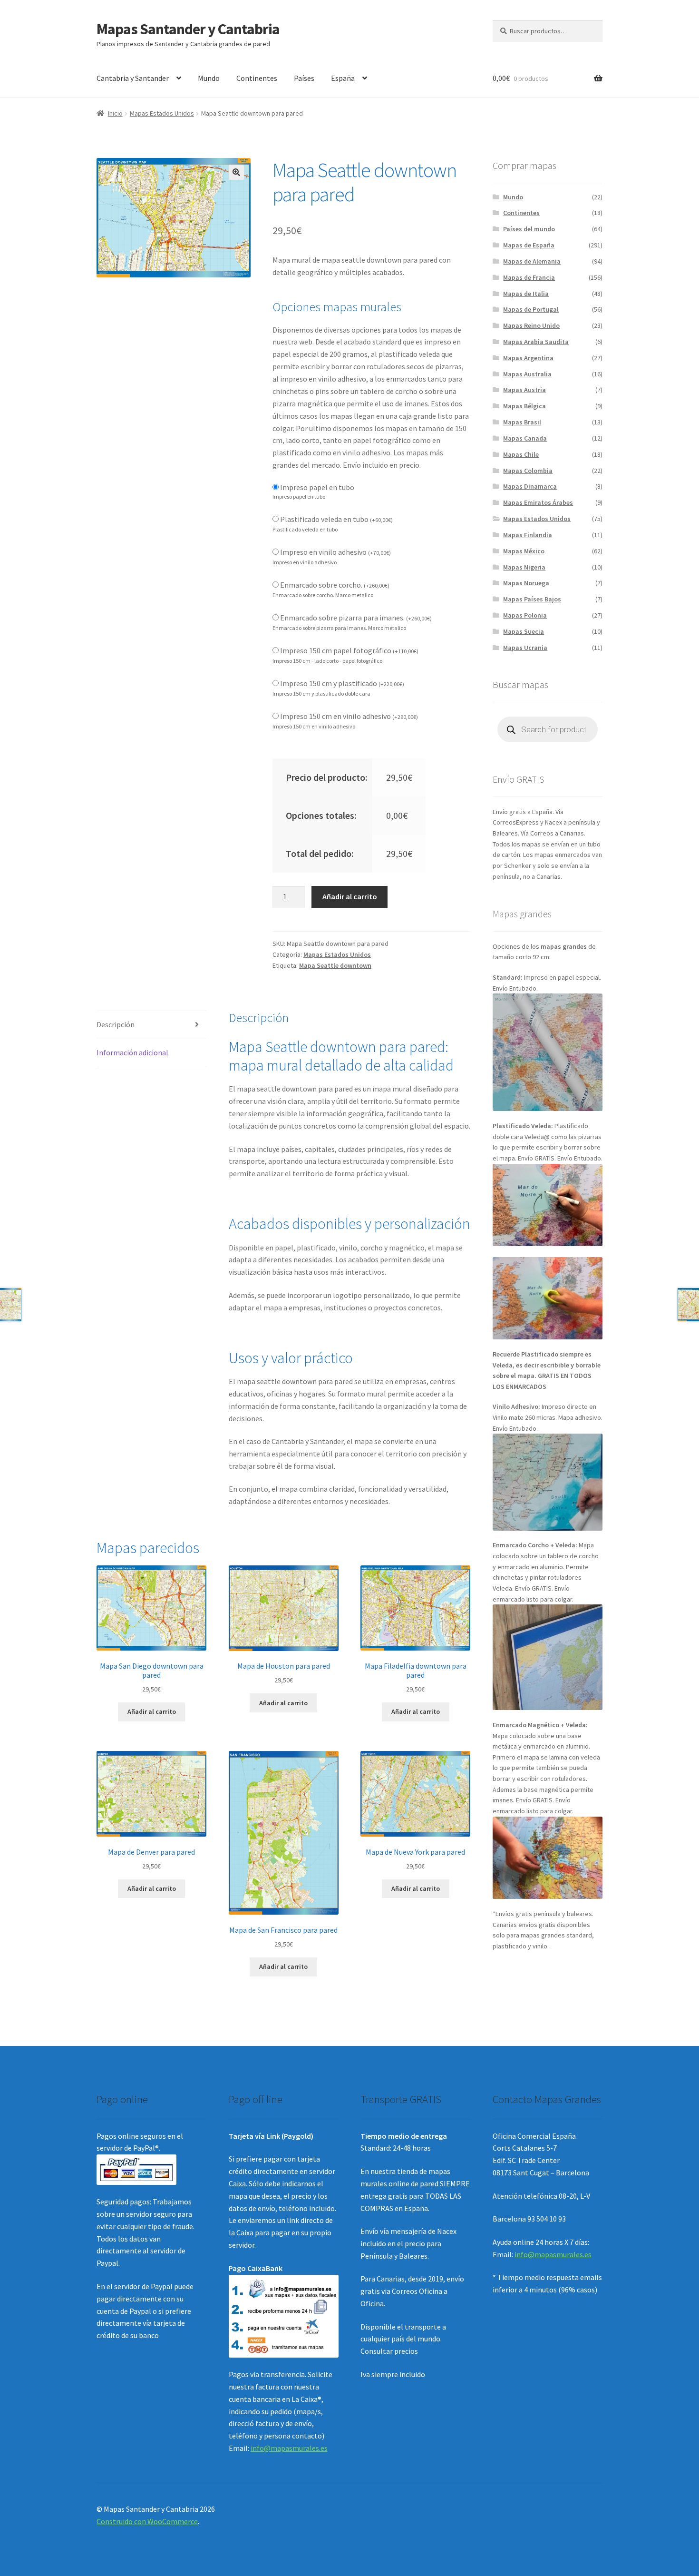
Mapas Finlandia (528, 535)
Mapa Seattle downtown (335, 965)
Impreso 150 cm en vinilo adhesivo (349, 716)
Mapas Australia (527, 374)
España (343, 78)
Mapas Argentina (528, 358)
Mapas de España (529, 245)
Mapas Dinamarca (530, 486)
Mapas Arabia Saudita (536, 342)
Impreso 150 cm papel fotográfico (349, 650)
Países (304, 78)
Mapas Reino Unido (531, 325)
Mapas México (524, 551)
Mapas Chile (521, 454)
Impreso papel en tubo (317, 487)
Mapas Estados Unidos (162, 113)
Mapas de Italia (526, 294)
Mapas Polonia (525, 615)
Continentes (257, 78)
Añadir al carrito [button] (152, 1711)
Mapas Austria (524, 390)
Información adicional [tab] (132, 1052)
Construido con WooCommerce (147, 2521)
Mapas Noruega (526, 583)
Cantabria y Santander (133, 78)
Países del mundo (529, 229)
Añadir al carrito (350, 896)
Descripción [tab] (116, 1024)
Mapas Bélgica (524, 406)
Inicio (115, 113)
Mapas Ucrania (525, 648)
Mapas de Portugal (531, 309)
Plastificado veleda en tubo (336, 519)
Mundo (209, 78)
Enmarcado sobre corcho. (335, 585)
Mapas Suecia (524, 631)
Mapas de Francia (529, 277)
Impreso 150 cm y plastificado (342, 683)
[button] (236, 172)
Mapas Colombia (528, 471)
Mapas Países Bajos (532, 599)
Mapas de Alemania (532, 261)
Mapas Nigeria (524, 567)
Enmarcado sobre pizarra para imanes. (356, 618)
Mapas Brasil (522, 422)
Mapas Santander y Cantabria (188, 29)
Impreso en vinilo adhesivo (335, 552)
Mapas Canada (525, 438)
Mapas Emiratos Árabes (538, 502)
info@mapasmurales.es (289, 2448)
